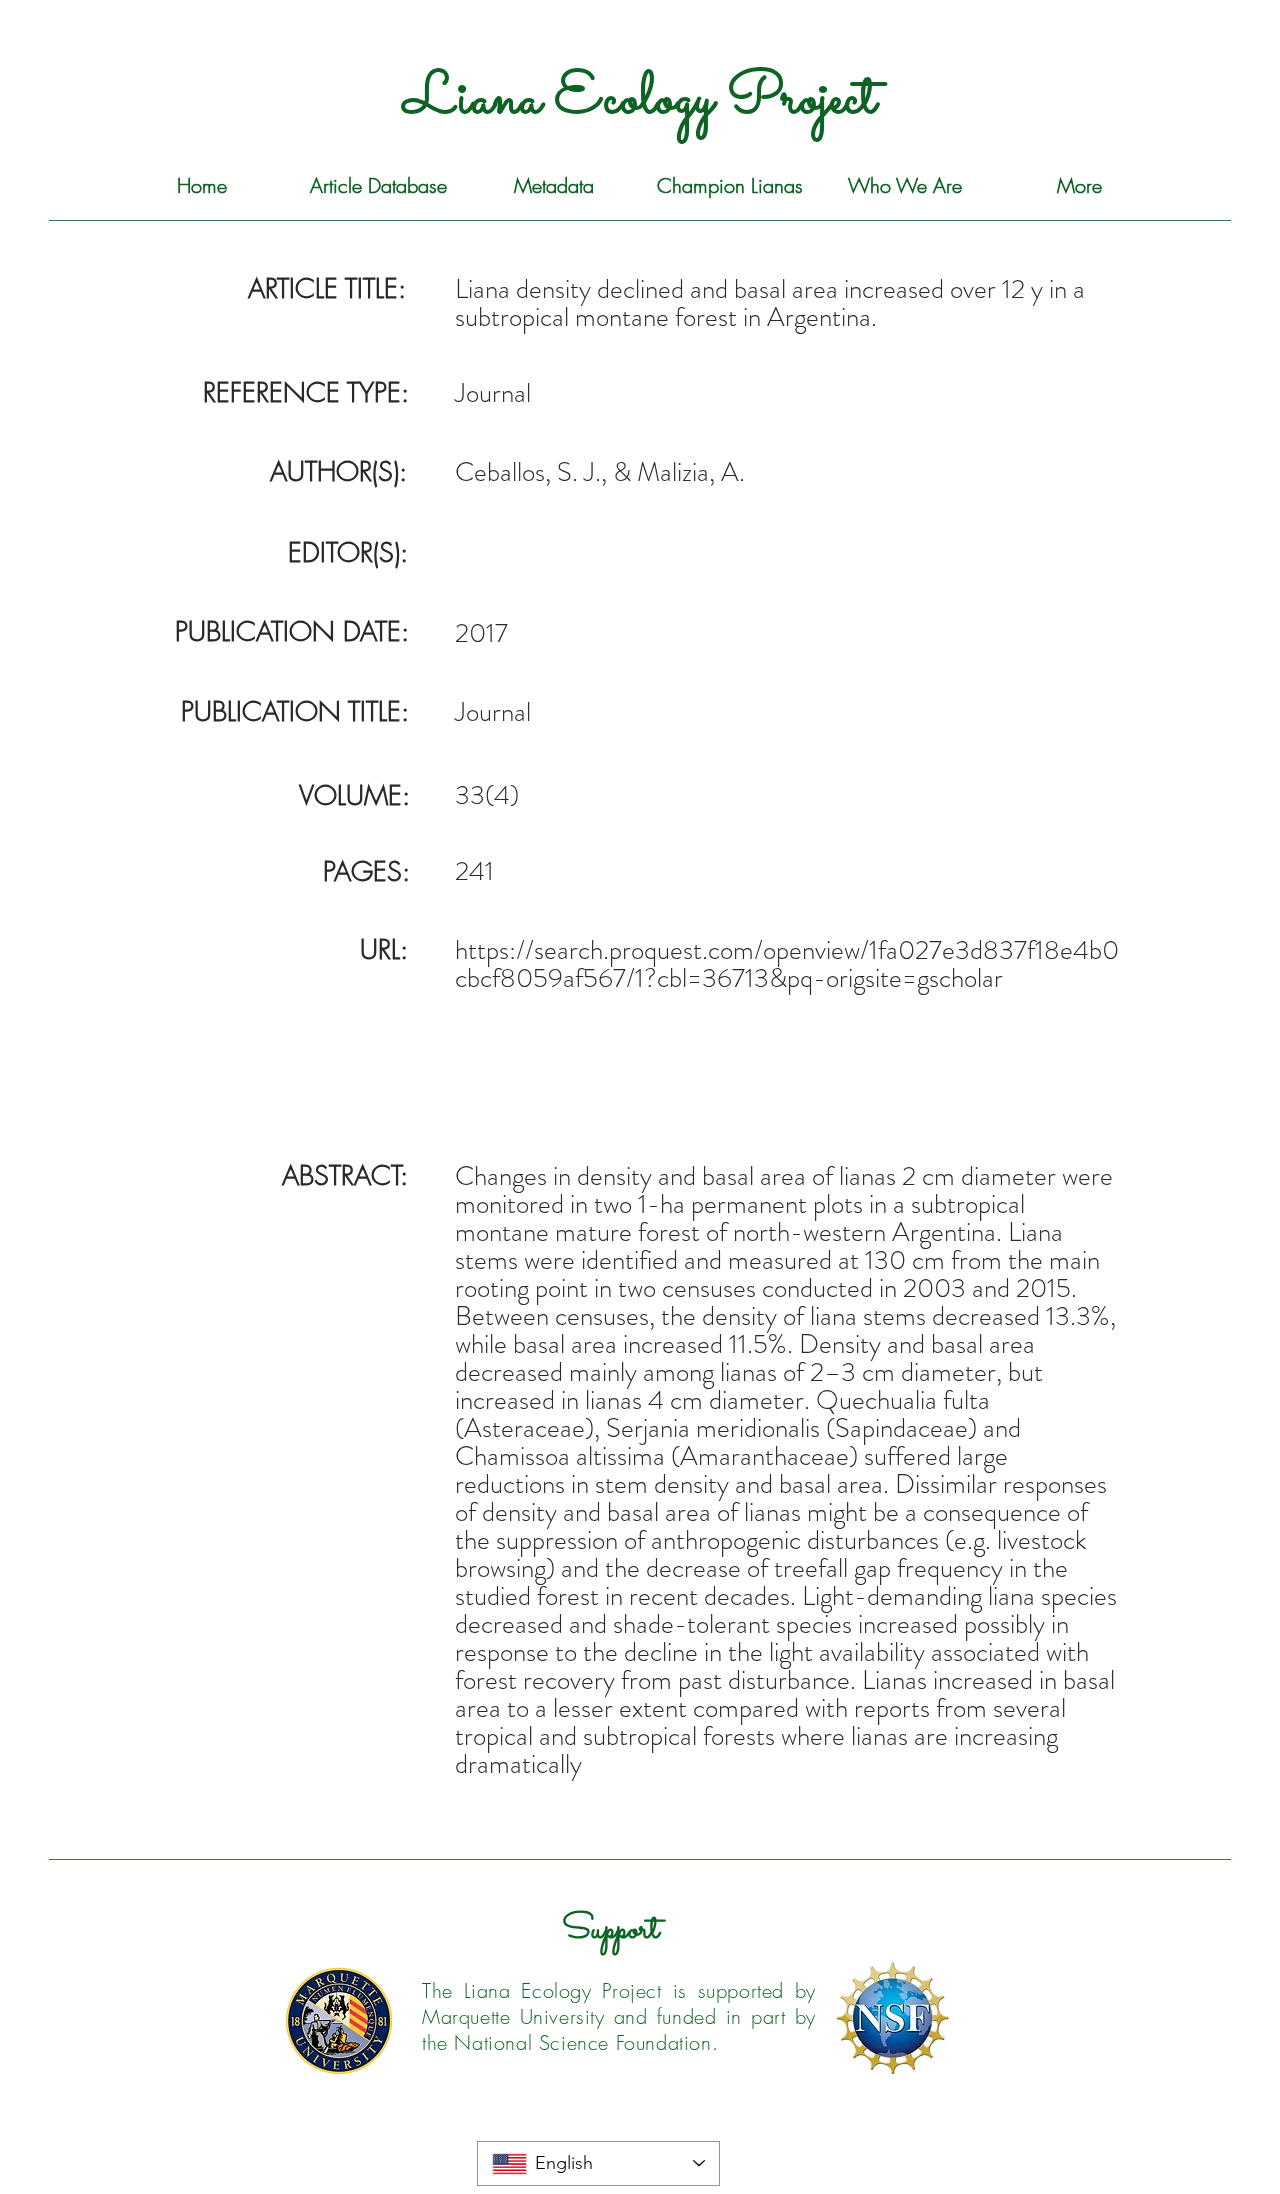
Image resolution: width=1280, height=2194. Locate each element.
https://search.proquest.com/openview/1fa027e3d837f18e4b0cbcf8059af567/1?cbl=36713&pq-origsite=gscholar (787, 964)
